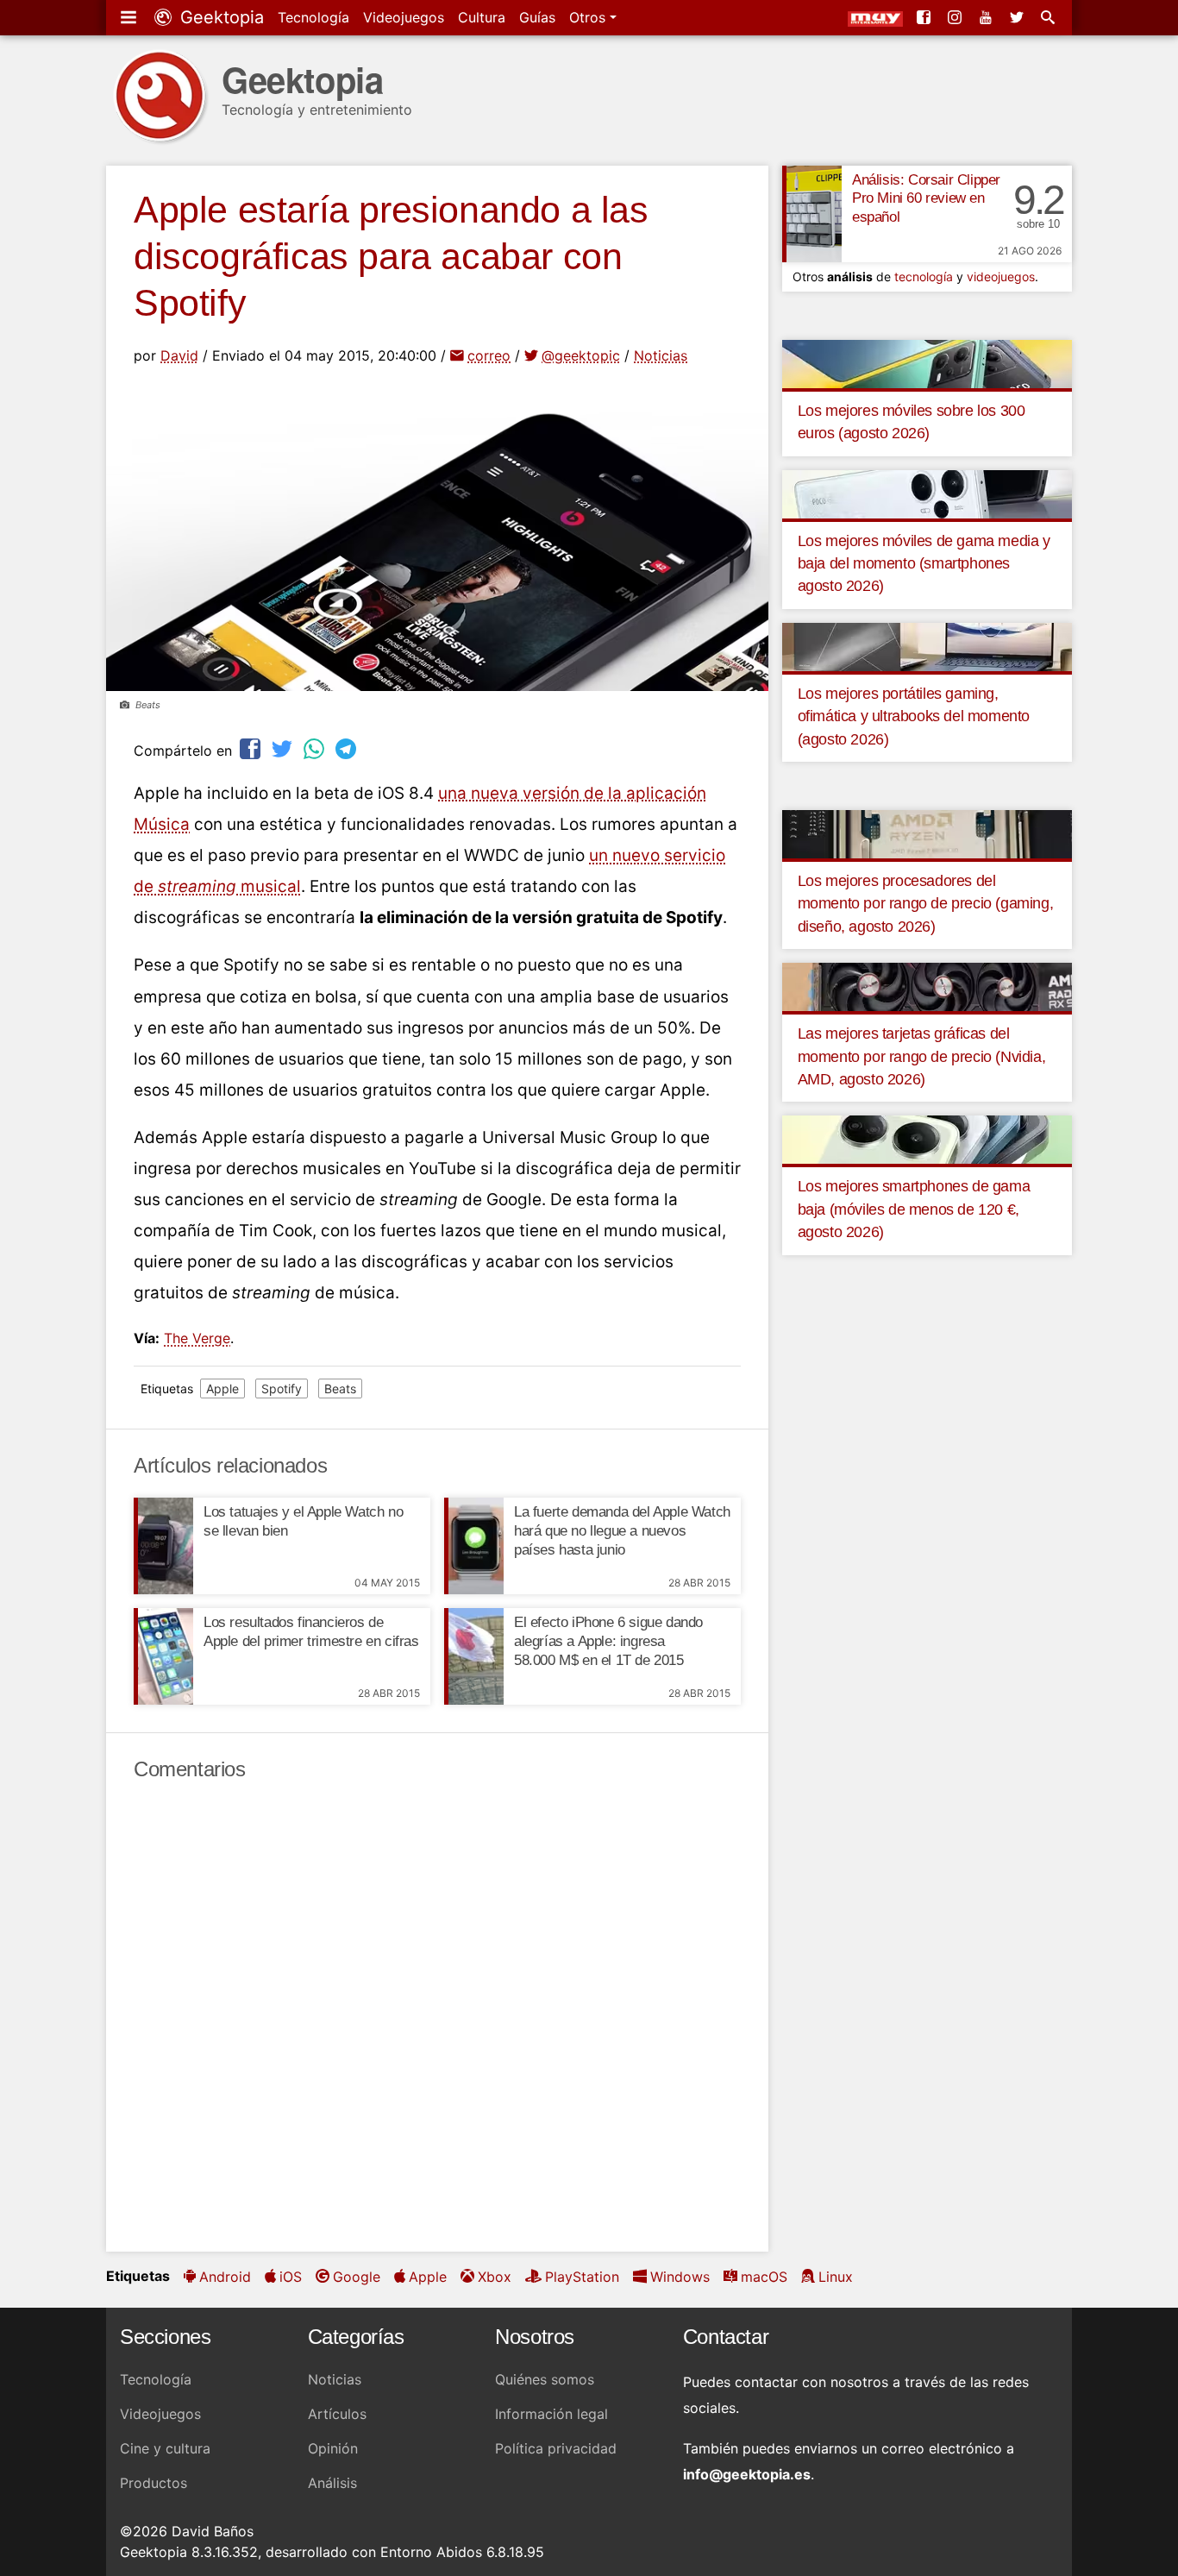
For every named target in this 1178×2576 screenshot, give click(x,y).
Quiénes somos (545, 2379)
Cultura (482, 17)
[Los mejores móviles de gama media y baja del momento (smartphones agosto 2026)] (927, 493)
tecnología (924, 276)
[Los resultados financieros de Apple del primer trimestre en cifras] (163, 1656)
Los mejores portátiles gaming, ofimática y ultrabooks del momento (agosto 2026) (914, 716)
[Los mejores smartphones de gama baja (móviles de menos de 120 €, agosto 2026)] (927, 1139)
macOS (764, 2277)
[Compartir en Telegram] (348, 748)
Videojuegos (404, 17)
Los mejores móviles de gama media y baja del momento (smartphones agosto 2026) (924, 564)
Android (225, 2277)
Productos (154, 2483)
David (179, 355)
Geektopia (219, 17)
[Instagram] (956, 17)
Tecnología (313, 17)
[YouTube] (987, 17)
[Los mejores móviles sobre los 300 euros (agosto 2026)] (927, 362)
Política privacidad (556, 2448)
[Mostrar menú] (130, 17)
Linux (836, 2277)
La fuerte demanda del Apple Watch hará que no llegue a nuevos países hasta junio (622, 1531)
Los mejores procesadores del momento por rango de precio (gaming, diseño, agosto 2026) (926, 904)
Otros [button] (589, 17)
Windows (680, 2277)
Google (357, 2277)
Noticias (661, 355)
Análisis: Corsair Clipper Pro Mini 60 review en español (926, 199)
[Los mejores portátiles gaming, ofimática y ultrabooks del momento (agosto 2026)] (927, 645)
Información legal (551, 2414)
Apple (222, 1389)
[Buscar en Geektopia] (1050, 17)
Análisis (332, 2483)
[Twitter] (1018, 17)
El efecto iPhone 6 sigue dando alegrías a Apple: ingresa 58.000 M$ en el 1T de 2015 (608, 1641)
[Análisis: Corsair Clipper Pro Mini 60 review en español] (812, 214)
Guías (537, 17)
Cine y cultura (165, 2448)
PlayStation (582, 2277)
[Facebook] (925, 17)
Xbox (495, 2277)
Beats (340, 1389)
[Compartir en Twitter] (284, 748)
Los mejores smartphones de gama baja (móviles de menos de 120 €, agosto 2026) (914, 1209)
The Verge (197, 1338)
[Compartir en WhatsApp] (316, 748)
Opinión (333, 2448)
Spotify (282, 1389)
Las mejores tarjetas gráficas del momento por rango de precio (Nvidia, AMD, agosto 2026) (922, 1056)
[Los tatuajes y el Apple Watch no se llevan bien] (163, 1546)
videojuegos (1001, 276)
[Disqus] (437, 2017)
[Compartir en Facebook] (252, 748)
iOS (291, 2277)
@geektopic (581, 355)
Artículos (337, 2414)
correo (489, 355)
